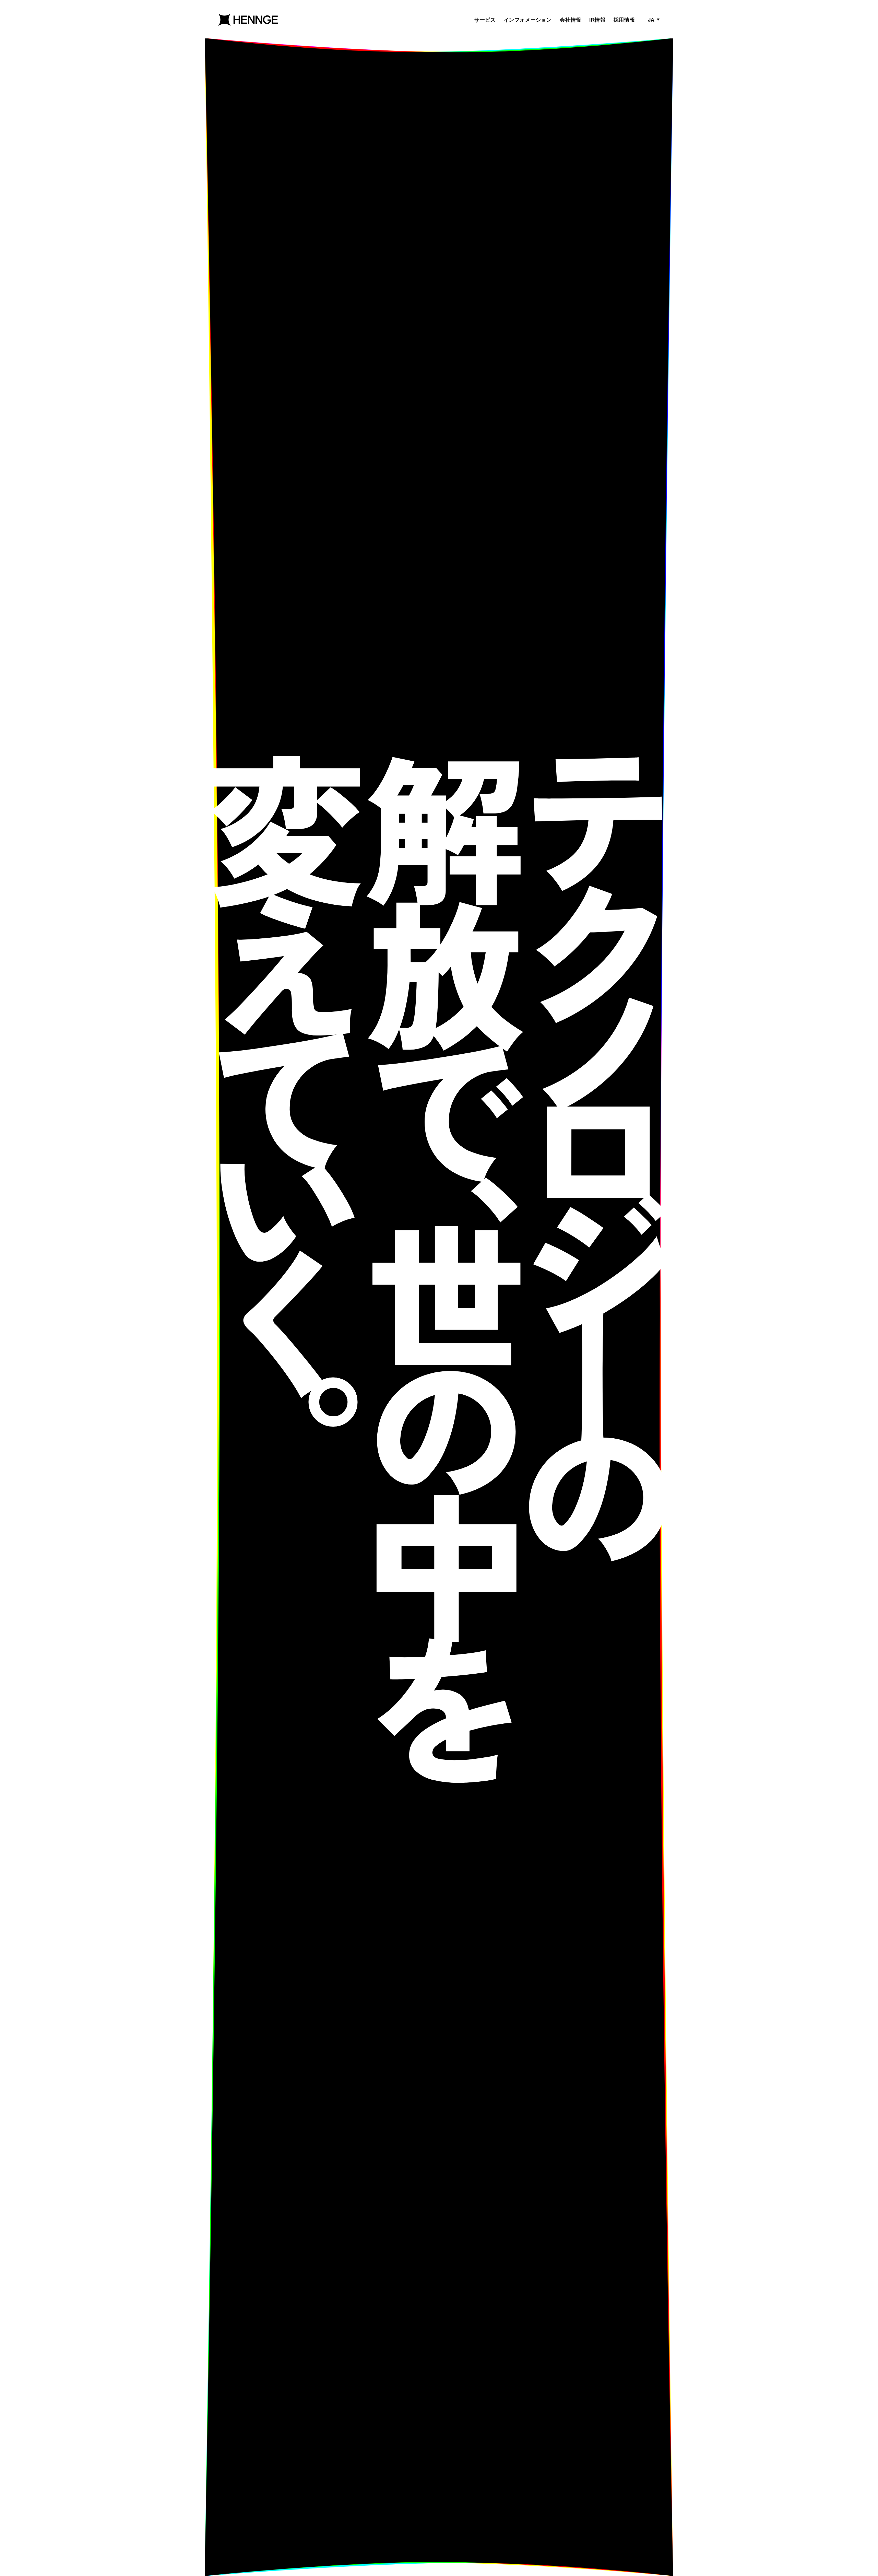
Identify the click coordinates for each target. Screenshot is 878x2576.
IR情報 (597, 20)
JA (651, 20)
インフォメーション (528, 20)
